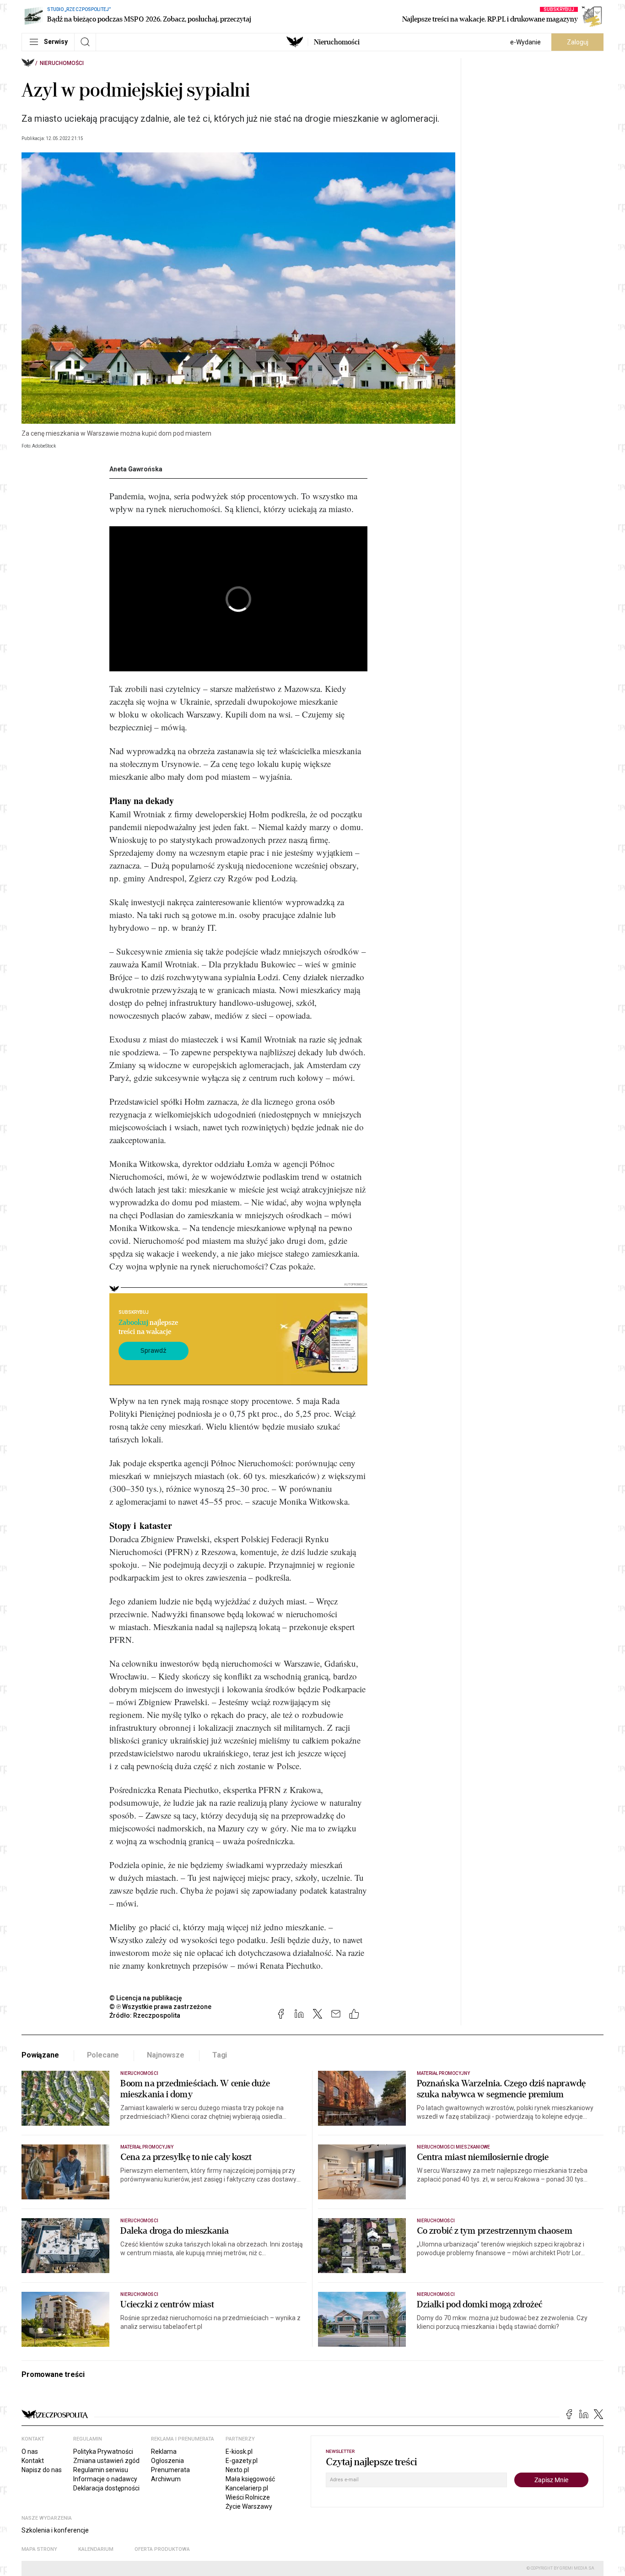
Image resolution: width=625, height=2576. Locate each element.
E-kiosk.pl (239, 2452)
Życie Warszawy (249, 2506)
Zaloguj (578, 42)
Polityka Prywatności (103, 2452)
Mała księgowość (250, 2479)
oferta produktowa (162, 2549)
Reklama (164, 2452)
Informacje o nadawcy (105, 2479)
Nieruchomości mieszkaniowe (453, 2147)
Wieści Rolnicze (248, 2497)
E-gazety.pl (242, 2461)
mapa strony (39, 2549)
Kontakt (33, 2461)
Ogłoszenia (167, 2461)
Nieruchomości (337, 42)
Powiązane (40, 2055)
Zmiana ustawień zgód (106, 2461)
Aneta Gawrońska (136, 469)
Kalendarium (96, 2549)
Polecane (103, 2055)
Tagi (220, 2055)
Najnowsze (166, 2055)
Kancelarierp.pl (247, 2488)
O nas (30, 2452)
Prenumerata (170, 2470)
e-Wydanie (525, 42)
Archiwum (166, 2479)
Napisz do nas (42, 2470)
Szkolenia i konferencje (55, 2530)
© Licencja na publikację (146, 1998)
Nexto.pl (237, 2470)
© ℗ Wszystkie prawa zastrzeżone (160, 2007)
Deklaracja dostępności (106, 2488)
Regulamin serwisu (101, 2470)
